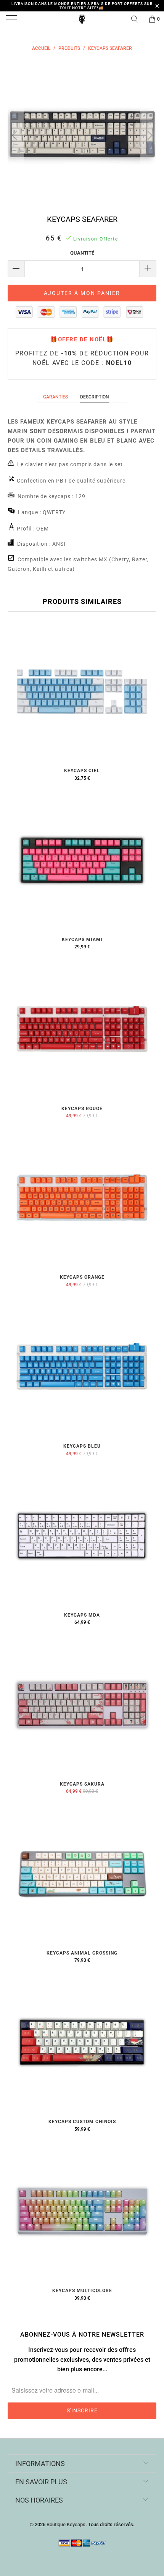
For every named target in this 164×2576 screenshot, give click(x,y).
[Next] (149, 135)
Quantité (82, 253)
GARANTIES (55, 397)
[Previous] (15, 135)
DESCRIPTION (95, 397)
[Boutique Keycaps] (82, 19)
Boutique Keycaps (66, 2524)
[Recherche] (137, 19)
